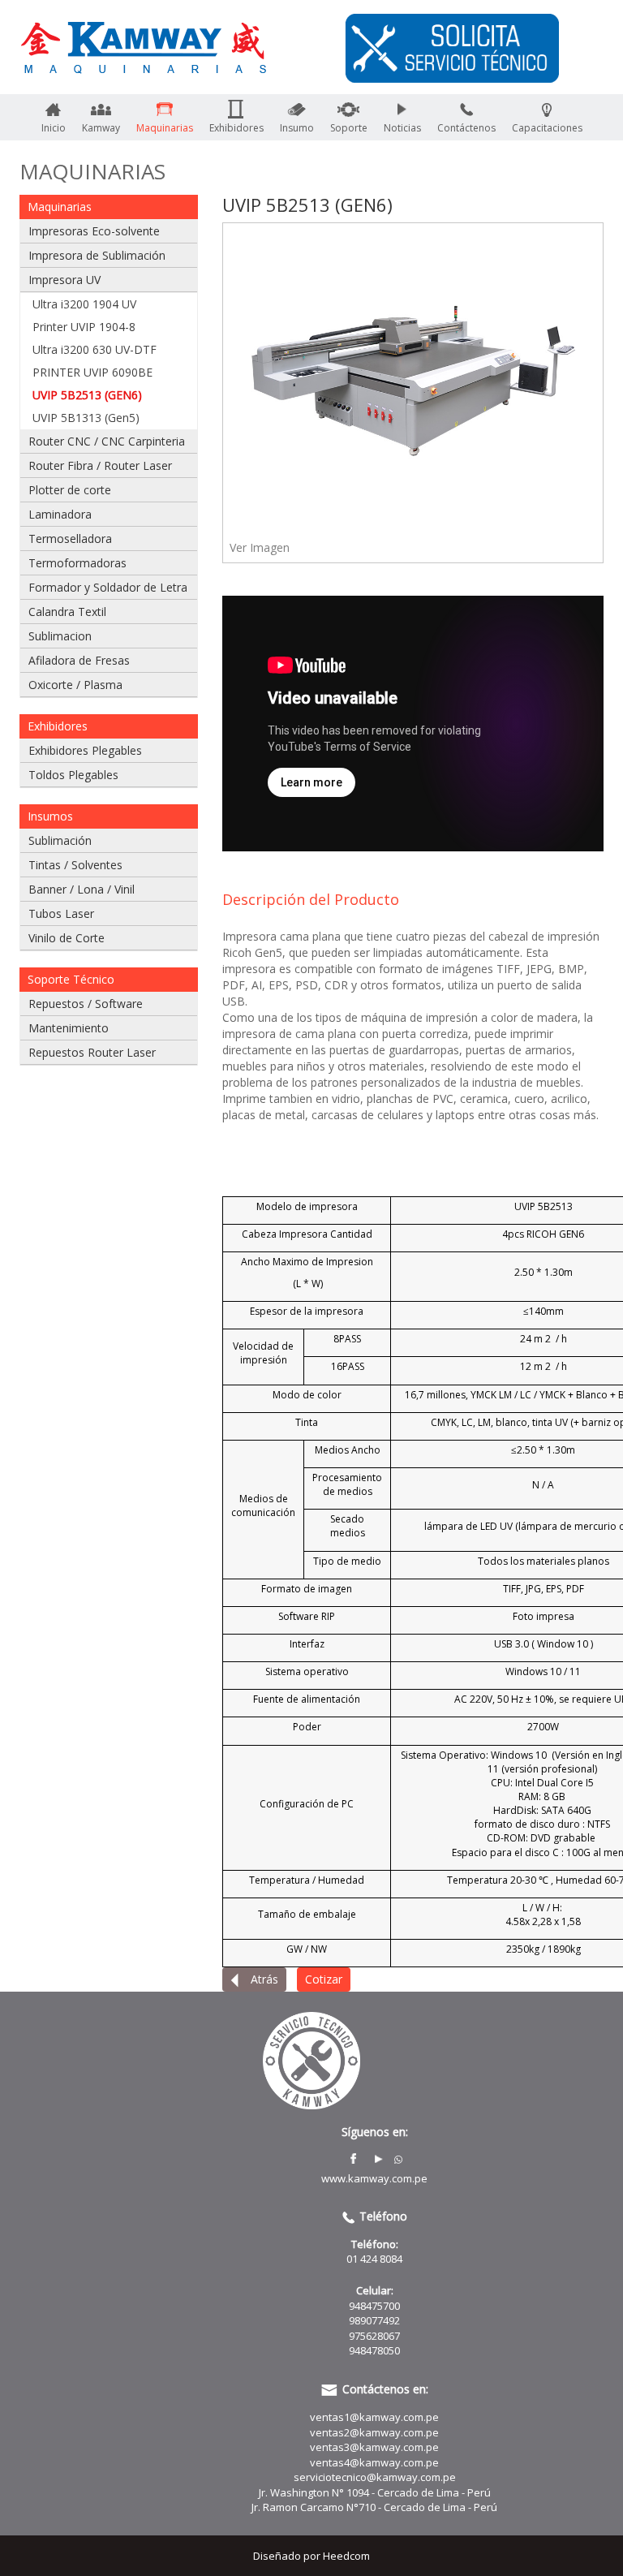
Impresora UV (64, 280)
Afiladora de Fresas (79, 660)
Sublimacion (60, 636)
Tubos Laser (61, 913)
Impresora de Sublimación (97, 255)
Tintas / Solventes (75, 865)
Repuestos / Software (86, 1004)
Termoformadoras (77, 563)
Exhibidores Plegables (85, 750)
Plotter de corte (70, 490)
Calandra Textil (67, 612)
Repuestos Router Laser (92, 1052)
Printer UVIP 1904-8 (84, 327)
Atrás (263, 1979)
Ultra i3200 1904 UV (84, 304)
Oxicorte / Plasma (75, 685)
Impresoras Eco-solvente (94, 231)
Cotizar (324, 1979)
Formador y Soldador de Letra (108, 587)
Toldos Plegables (73, 775)
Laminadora (60, 514)
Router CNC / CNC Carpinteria (107, 441)
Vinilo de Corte (67, 938)
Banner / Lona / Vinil (82, 889)
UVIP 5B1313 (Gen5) (86, 418)
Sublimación (60, 840)
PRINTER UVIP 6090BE (92, 372)
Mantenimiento (69, 1028)
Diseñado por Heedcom (311, 2556)
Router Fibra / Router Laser (100, 465)
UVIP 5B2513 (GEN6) (87, 395)
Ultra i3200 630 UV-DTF (95, 349)
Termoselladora (70, 538)
